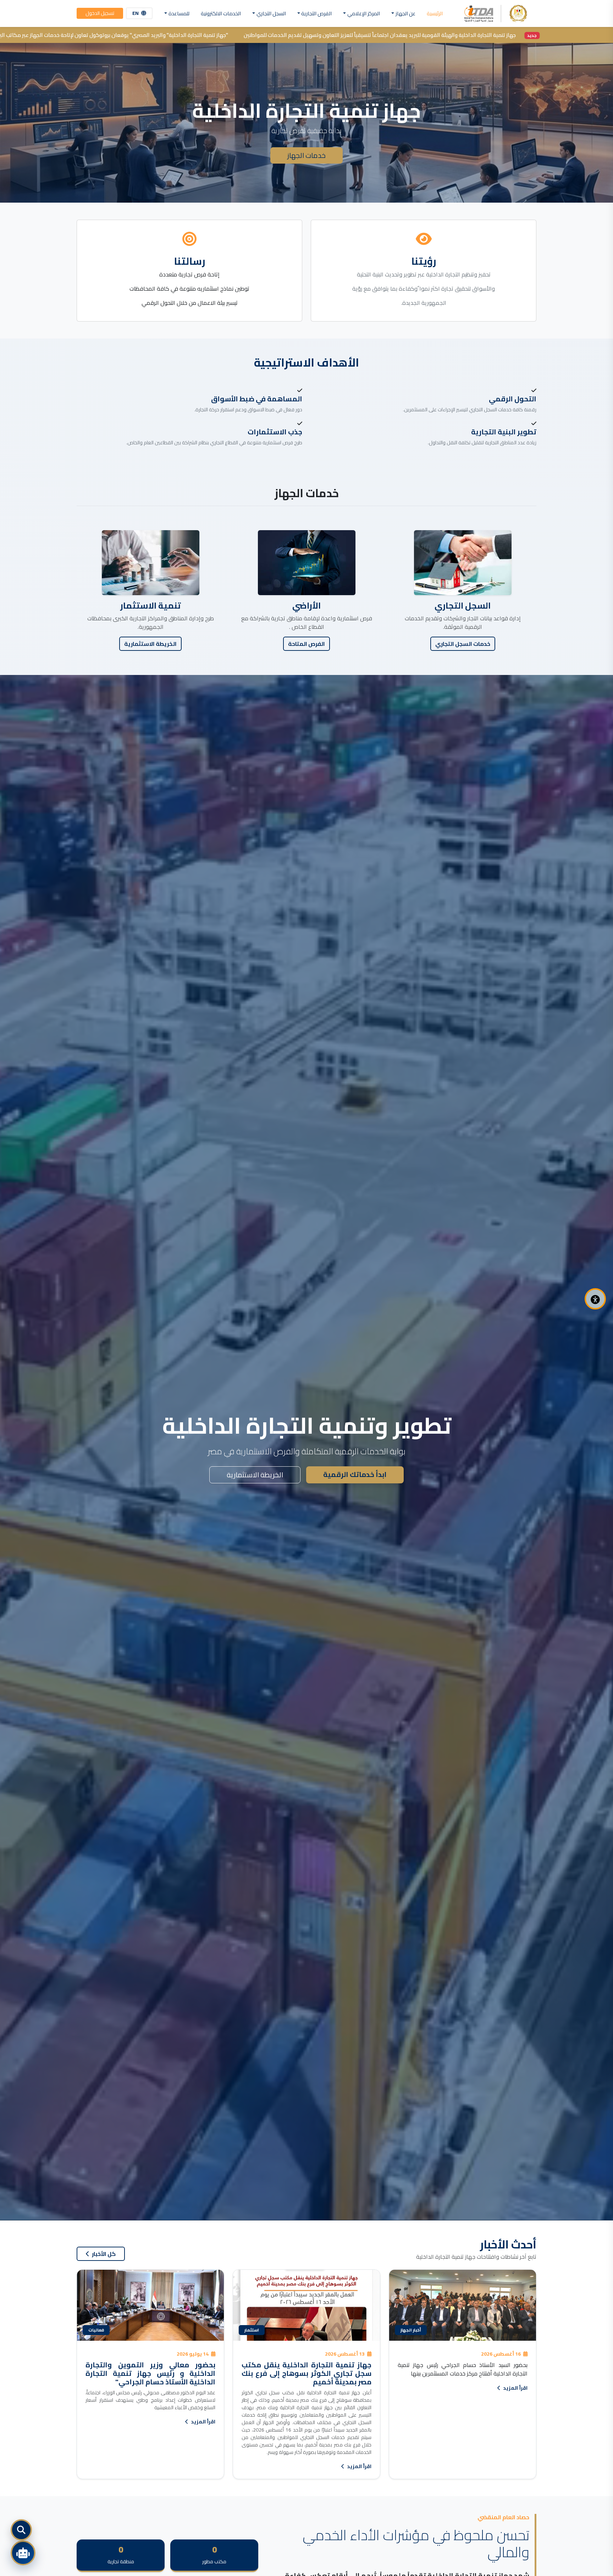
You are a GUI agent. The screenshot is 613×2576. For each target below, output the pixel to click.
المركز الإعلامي (364, 13)
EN (136, 13)
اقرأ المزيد (515, 2388)
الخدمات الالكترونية (221, 13)
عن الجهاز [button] (405, 13)
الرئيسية (435, 13)
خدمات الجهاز (306, 155)
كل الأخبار (103, 2254)
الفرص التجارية (316, 13)
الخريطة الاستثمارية (150, 644)
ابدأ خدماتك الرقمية (355, 1474)
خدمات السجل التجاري (463, 644)
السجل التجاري (271, 13)
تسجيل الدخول (100, 13)
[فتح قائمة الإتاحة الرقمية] (595, 1299)
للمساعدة (179, 13)
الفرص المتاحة (306, 644)
